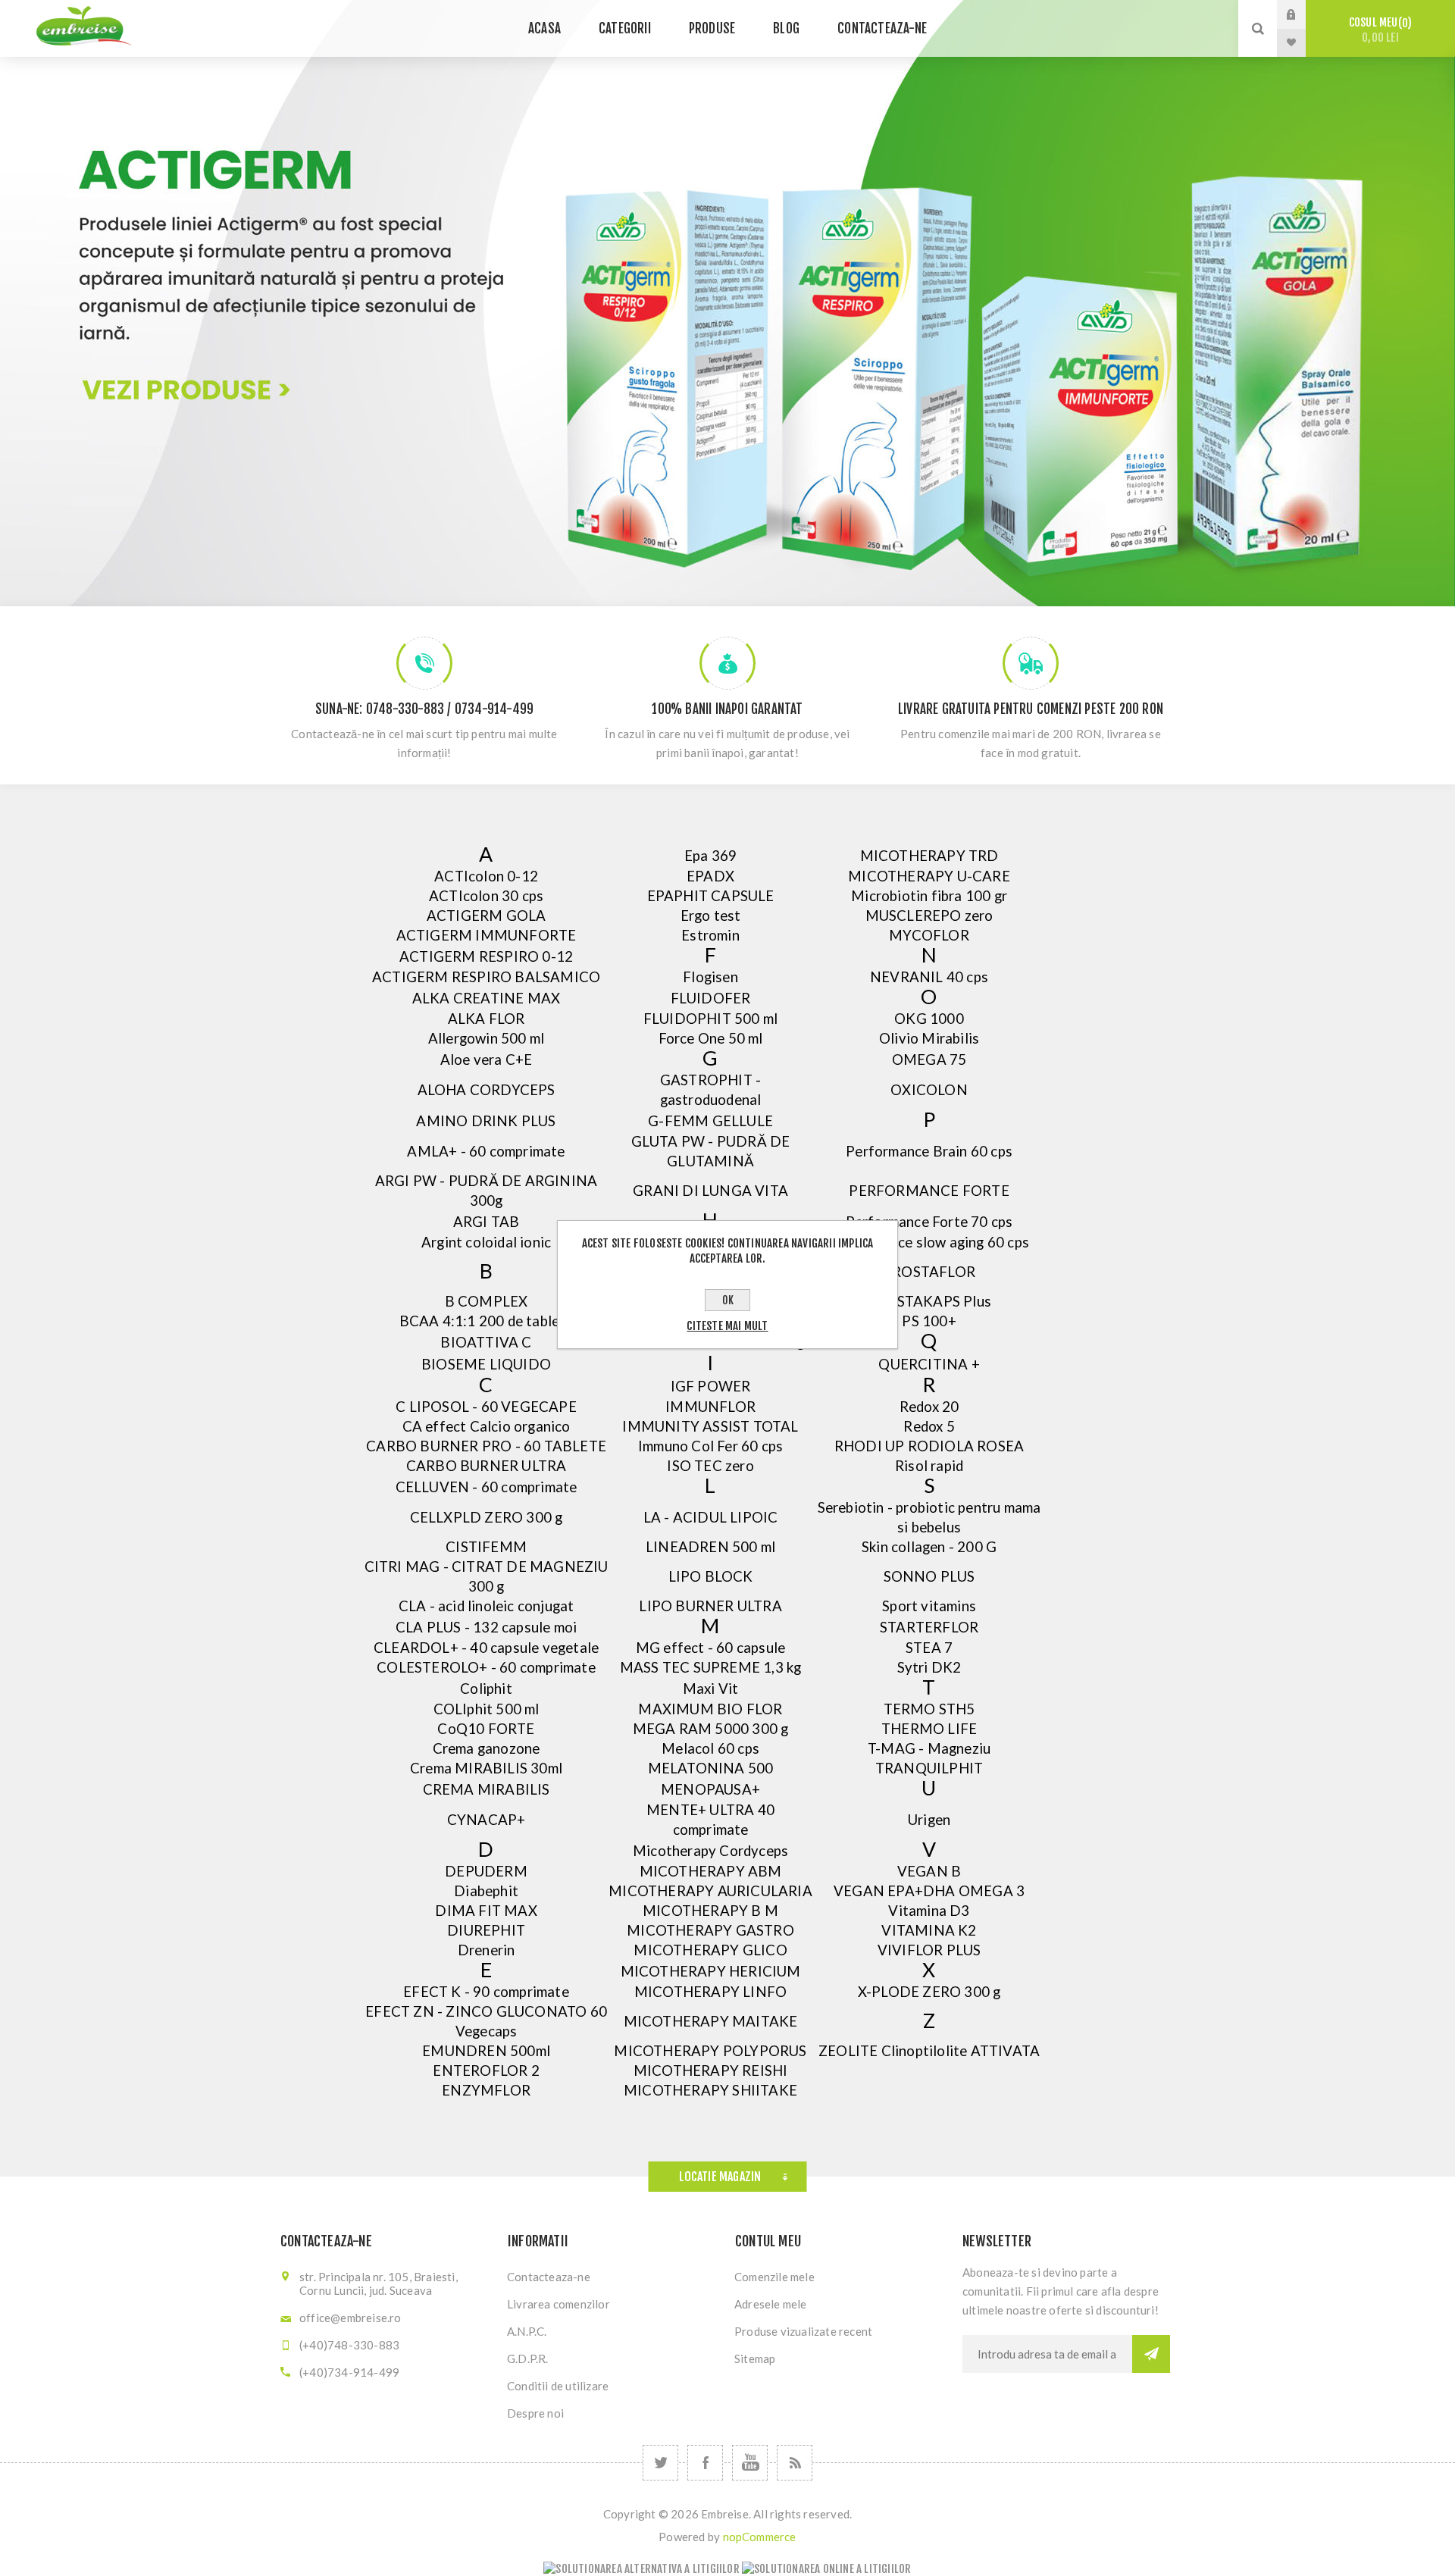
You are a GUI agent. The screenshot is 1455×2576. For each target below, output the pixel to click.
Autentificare (1303, 14)
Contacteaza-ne (549, 2277)
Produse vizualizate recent (803, 2331)
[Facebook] (705, 2463)
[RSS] (795, 2463)
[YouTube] (750, 2463)
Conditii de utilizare (558, 2386)
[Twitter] (660, 2463)
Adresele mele (771, 2304)
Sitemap (755, 2358)
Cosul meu (1378, 30)
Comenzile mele (774, 2277)
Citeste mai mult (727, 1326)
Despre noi (535, 2413)
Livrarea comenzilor (559, 2304)
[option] (727, 303)
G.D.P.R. (528, 2358)
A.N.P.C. (527, 2331)
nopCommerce (760, 2537)
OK (728, 1300)
